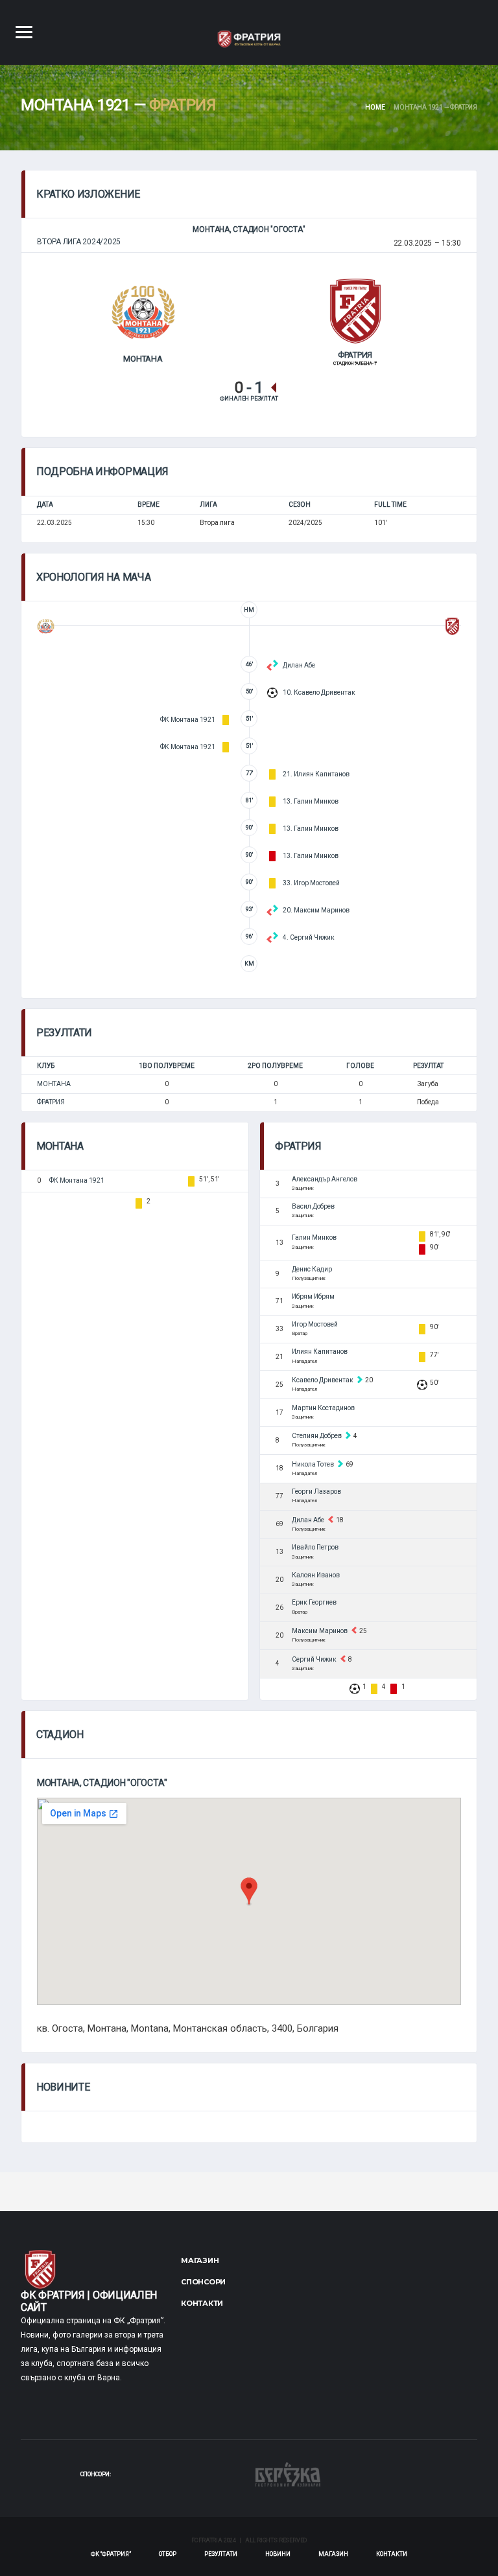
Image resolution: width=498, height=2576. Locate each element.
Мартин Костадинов (323, 1408)
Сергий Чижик (314, 1659)
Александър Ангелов (325, 1179)
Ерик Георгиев (314, 1602)
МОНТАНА (54, 1084)
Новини (278, 2554)
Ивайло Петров (315, 1547)
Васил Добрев (313, 1206)
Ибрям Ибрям (313, 1296)
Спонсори (203, 2282)
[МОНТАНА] (143, 312)
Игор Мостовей (315, 1324)
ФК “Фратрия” (111, 2554)
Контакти (202, 2303)
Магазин (200, 2260)
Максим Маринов (320, 1631)
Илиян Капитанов (320, 1352)
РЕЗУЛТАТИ (221, 2554)
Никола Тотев (313, 1464)
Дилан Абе (308, 1520)
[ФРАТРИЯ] (355, 310)
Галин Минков (314, 1237)
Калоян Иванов (316, 1575)
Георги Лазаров (316, 1491)
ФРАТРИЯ (51, 1102)
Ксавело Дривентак (323, 1380)
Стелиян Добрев (317, 1436)
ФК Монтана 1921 (77, 1180)
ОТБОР (168, 2554)
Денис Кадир (312, 1269)
